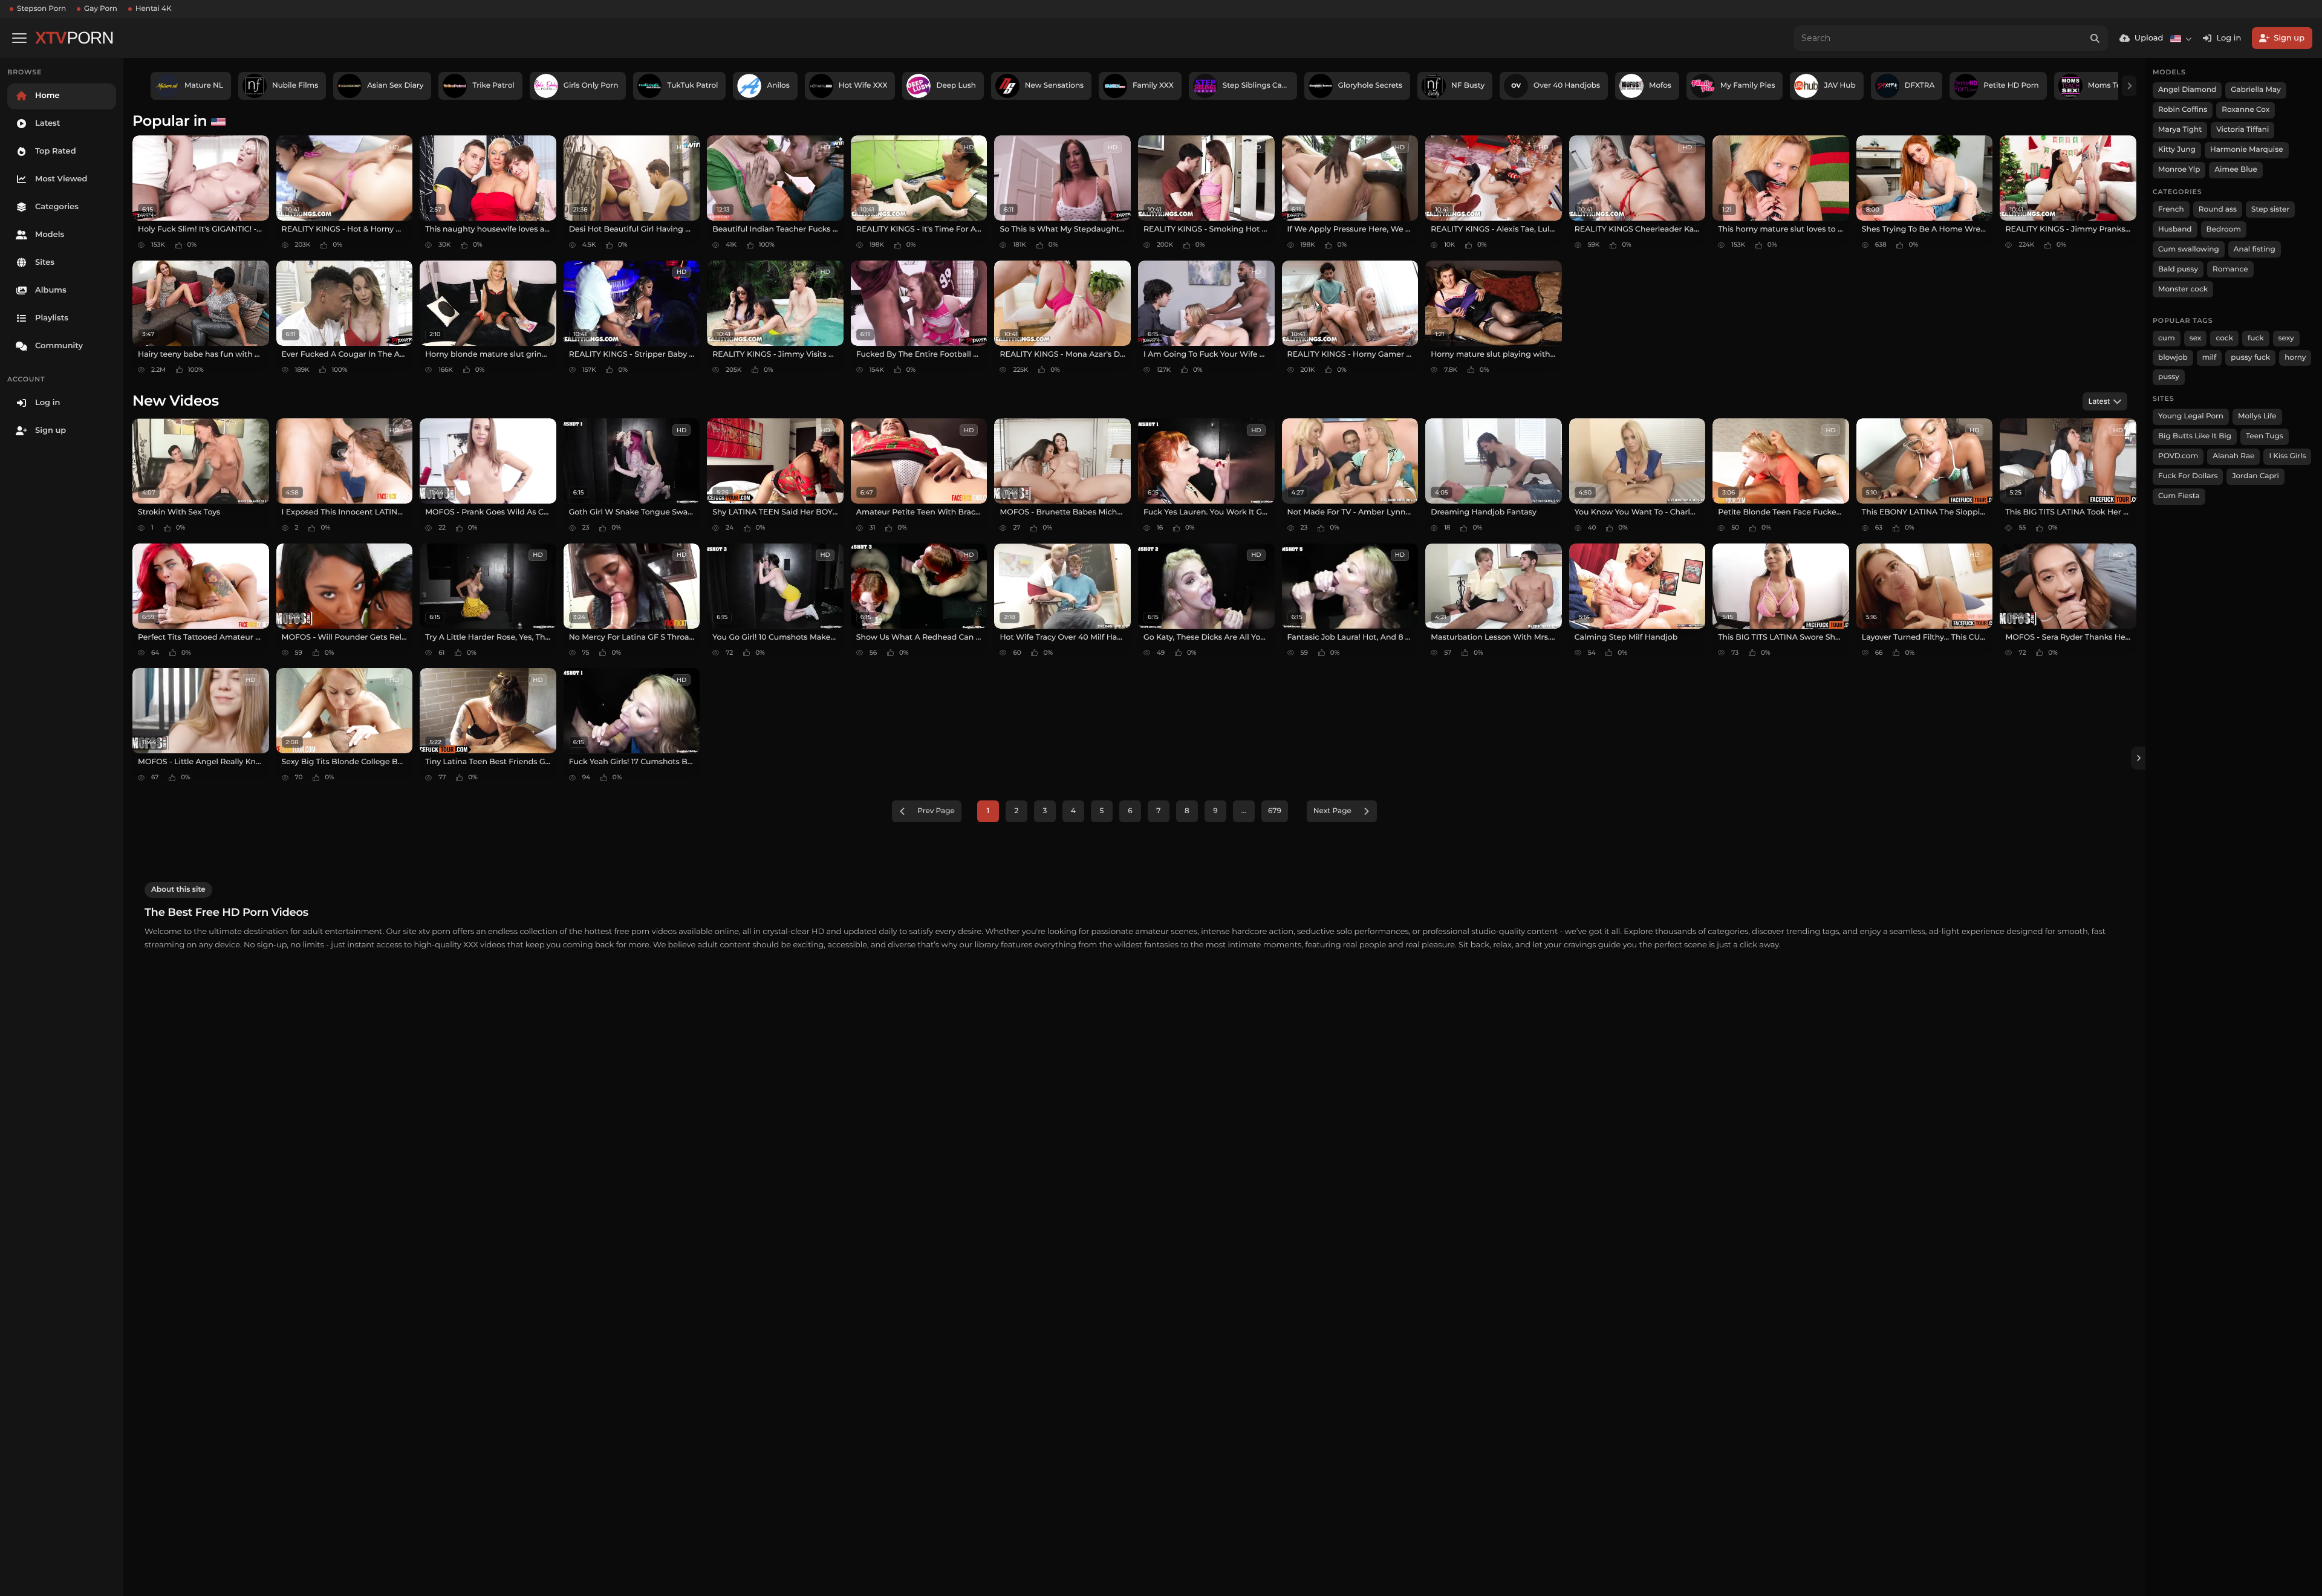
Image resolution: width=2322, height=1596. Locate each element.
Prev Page (936, 811)
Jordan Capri (2255, 476)
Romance (2230, 269)
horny (2295, 358)
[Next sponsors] (2129, 86)
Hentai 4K (154, 9)
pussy (2169, 377)
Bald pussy (2178, 269)
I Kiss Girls (2287, 456)
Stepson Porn (41, 9)
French (2171, 209)
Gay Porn (101, 9)
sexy (2286, 338)
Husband (2175, 229)
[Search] (2095, 38)
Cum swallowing (2189, 249)
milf (2210, 358)
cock (2224, 338)
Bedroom (2224, 229)
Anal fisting (2255, 249)
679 (1275, 811)
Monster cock (2183, 289)
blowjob (2173, 358)
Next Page (1332, 811)
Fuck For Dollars (2188, 476)
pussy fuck (2250, 358)
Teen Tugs (2265, 436)
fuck (2256, 338)
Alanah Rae (2233, 456)
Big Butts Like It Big (2195, 436)
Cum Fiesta (2179, 496)
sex (2196, 338)
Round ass (2218, 209)
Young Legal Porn (2191, 416)
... (1244, 811)
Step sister (2270, 209)
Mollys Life (2257, 416)
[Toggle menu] (19, 38)
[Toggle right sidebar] (2138, 758)
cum (2167, 338)
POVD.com (2178, 456)
